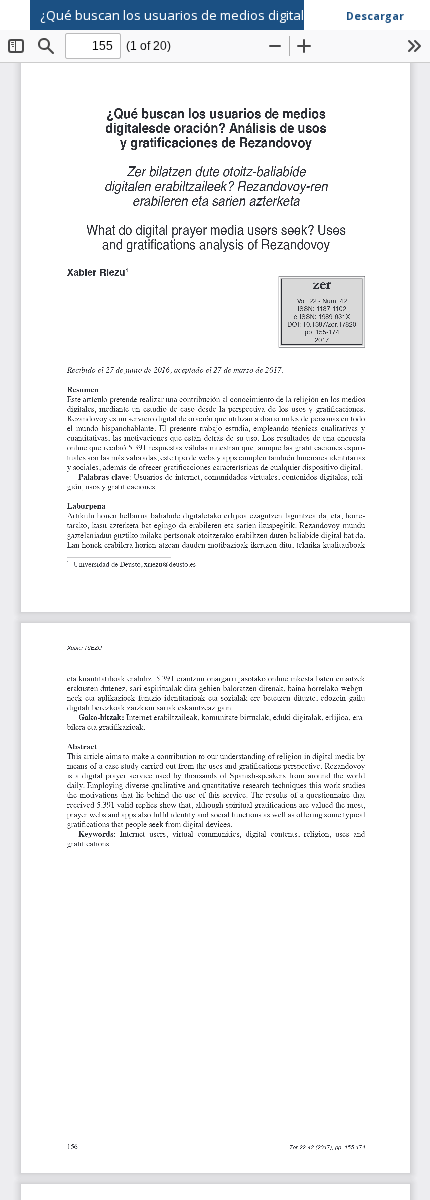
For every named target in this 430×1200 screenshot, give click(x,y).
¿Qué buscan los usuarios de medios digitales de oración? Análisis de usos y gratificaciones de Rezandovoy (235, 15)
